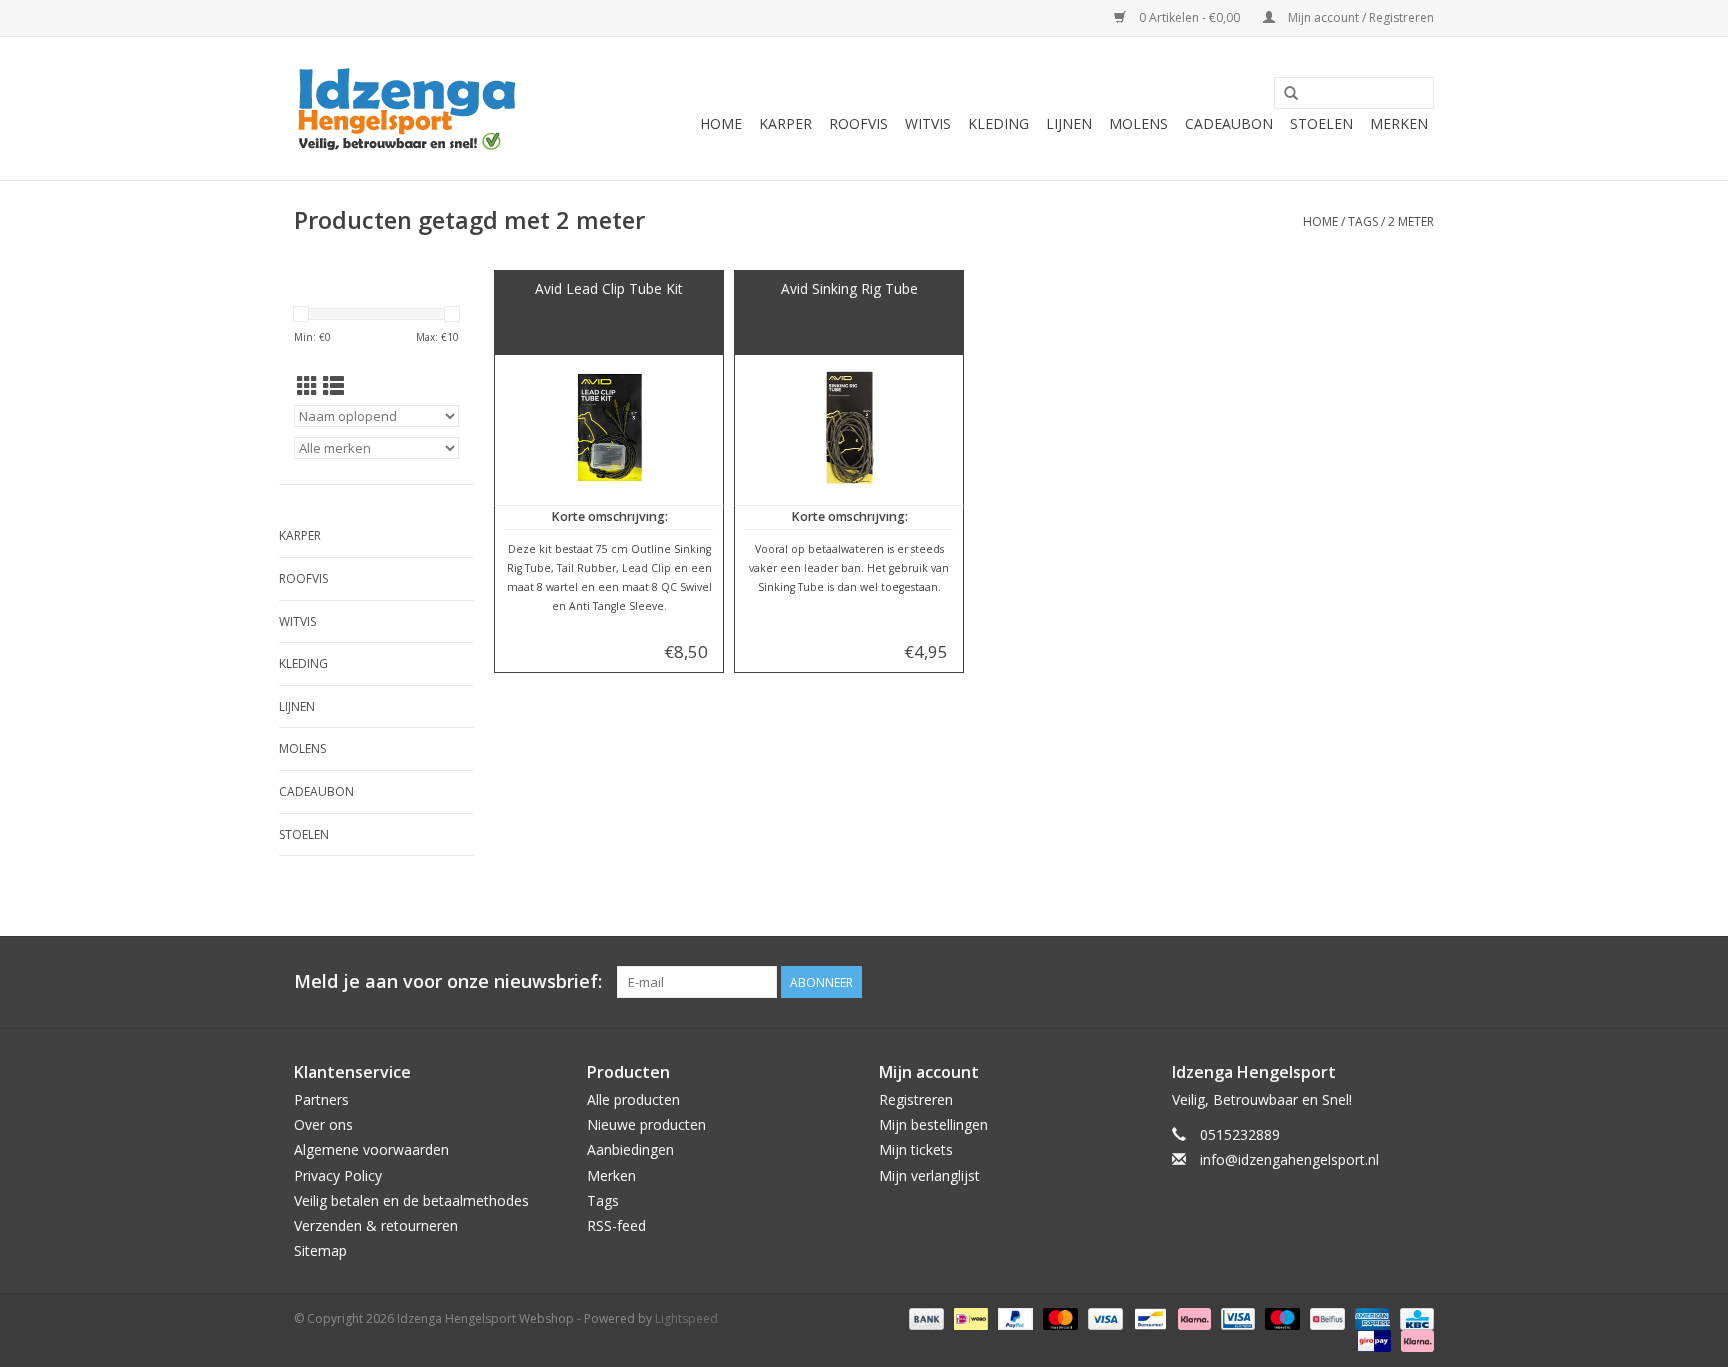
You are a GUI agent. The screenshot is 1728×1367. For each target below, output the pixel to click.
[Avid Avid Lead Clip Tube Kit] (609, 430)
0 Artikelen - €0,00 (1189, 17)
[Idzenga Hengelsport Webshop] (416, 108)
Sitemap (320, 1250)
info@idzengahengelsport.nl (1289, 1159)
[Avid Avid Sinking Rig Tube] (849, 430)
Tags (1363, 221)
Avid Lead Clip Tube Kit (609, 288)
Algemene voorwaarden (371, 1149)
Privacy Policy (338, 1175)
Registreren (916, 1099)
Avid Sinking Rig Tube (849, 288)
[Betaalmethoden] (924, 1318)
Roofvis (858, 123)
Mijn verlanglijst (929, 1175)
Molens (1138, 123)
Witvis (928, 123)
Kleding (998, 123)
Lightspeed (686, 1318)
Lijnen (1069, 123)
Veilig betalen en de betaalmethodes (411, 1200)
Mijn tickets (916, 1149)
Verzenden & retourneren (376, 1225)
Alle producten (633, 1099)
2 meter (1411, 221)
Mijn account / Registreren (1359, 17)
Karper (785, 123)
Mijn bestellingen (933, 1124)
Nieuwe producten (646, 1124)
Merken (1399, 123)
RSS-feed (616, 1225)
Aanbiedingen (630, 1149)
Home (721, 123)
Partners (321, 1099)
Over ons (323, 1124)
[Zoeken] (1291, 94)
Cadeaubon (1229, 123)
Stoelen (1321, 123)
